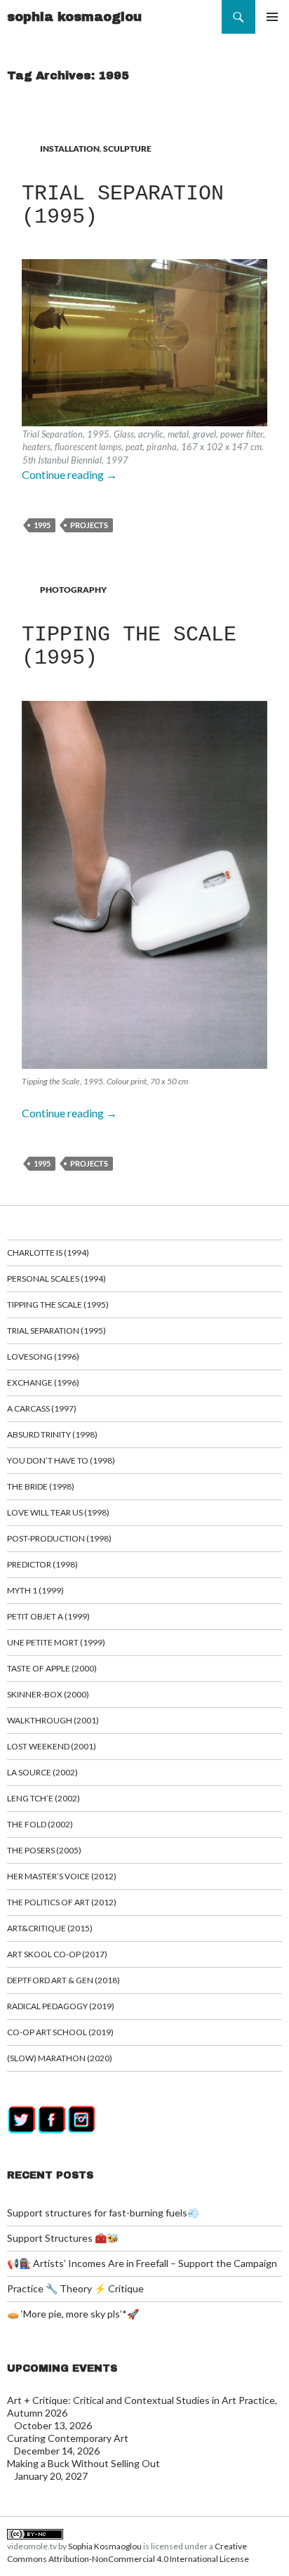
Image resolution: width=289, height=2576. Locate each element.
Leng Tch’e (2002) (43, 1798)
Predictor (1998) (42, 1564)
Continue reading (69, 474)
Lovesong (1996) (43, 1356)
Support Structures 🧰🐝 (63, 2238)
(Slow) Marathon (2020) (60, 2058)
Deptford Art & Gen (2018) (63, 1980)
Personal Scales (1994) (56, 1279)
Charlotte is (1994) (48, 1253)
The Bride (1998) (41, 1486)
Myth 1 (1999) (35, 1590)
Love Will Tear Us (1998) (58, 1512)
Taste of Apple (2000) (52, 1668)
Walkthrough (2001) (53, 1720)
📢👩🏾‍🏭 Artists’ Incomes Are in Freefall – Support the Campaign (142, 2263)
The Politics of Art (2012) (62, 1902)
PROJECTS (89, 525)
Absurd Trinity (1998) (52, 1434)
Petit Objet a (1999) (48, 1616)
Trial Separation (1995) (123, 205)
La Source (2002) (42, 1772)
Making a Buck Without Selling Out (83, 2463)
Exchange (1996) (43, 1382)
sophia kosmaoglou (74, 17)
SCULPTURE (127, 149)
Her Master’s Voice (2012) (62, 1876)
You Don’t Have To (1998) (61, 1460)
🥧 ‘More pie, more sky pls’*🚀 (73, 2314)
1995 (42, 525)
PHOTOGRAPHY (73, 590)
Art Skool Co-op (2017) (57, 1954)
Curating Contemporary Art (68, 2438)
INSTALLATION (70, 149)
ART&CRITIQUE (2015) (50, 1928)
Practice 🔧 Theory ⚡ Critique (75, 2288)
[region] (144, 363)
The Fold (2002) (40, 1824)
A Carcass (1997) (42, 1408)
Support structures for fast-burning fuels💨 (103, 2213)
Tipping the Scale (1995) (129, 646)
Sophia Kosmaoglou (105, 2546)
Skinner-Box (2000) (48, 1694)
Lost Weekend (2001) (52, 1746)
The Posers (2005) (44, 1850)
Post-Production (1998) (59, 1538)
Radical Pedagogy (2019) (61, 2006)
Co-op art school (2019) (60, 2032)
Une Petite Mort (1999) (56, 1642)
